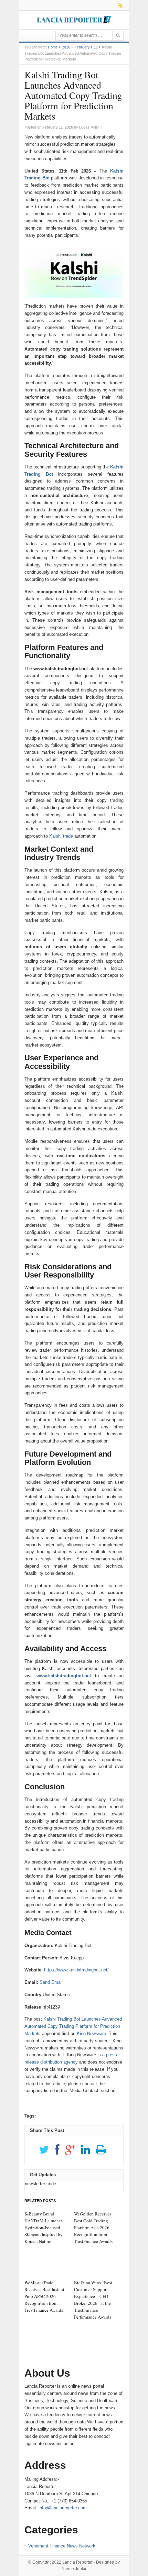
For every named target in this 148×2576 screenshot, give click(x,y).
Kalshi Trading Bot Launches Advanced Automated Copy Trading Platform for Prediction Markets (73, 2026)
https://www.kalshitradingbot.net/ (76, 1970)
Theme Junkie (74, 2569)
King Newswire (91, 2033)
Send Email (51, 1982)
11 (96, 47)
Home (53, 47)
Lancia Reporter (77, 2562)
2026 (66, 47)
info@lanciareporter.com (63, 2508)
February (82, 47)
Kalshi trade (61, 836)
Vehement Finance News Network (62, 2546)
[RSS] (119, 5)
